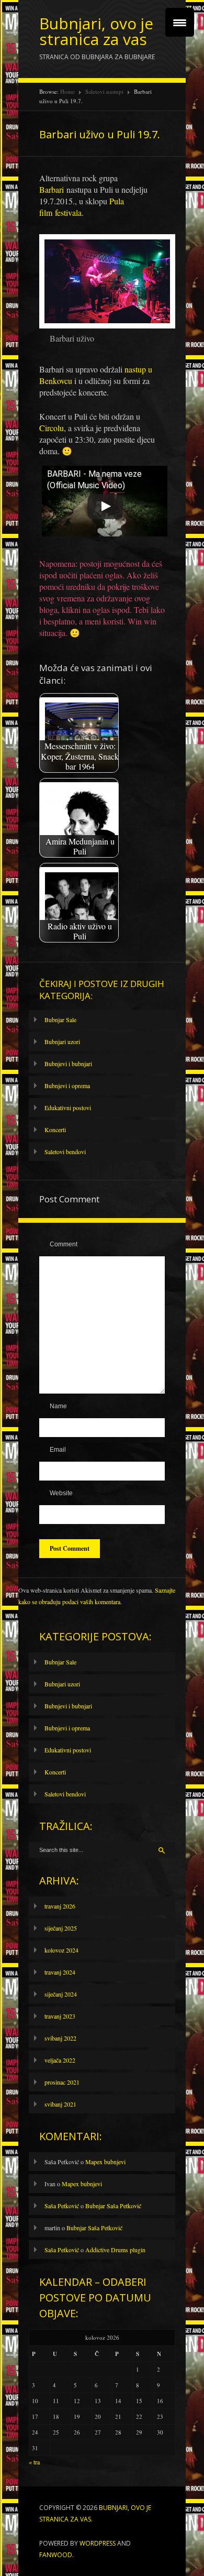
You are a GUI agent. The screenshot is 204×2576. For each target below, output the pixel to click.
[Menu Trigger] (180, 22)
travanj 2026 (60, 1906)
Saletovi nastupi (104, 91)
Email (58, 1450)
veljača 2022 (60, 2060)
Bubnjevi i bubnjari (68, 1064)
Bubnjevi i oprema (67, 1086)
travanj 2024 (60, 1972)
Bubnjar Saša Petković (113, 2206)
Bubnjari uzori (62, 1042)
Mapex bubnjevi (105, 2162)
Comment (64, 1244)
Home (67, 91)
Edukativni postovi (68, 1108)
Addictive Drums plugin (115, 2250)
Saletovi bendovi (65, 1152)
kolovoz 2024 (61, 1950)
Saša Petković (62, 2206)
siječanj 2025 (61, 1928)
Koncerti (55, 1130)
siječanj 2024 (61, 1994)
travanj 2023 (60, 2016)
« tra (34, 2462)
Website (61, 1493)
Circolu (52, 428)
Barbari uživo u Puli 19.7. (100, 134)
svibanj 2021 (60, 2104)
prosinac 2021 (62, 2082)
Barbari (52, 189)
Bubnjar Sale (60, 1020)
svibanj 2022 (60, 2038)
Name (58, 1406)
